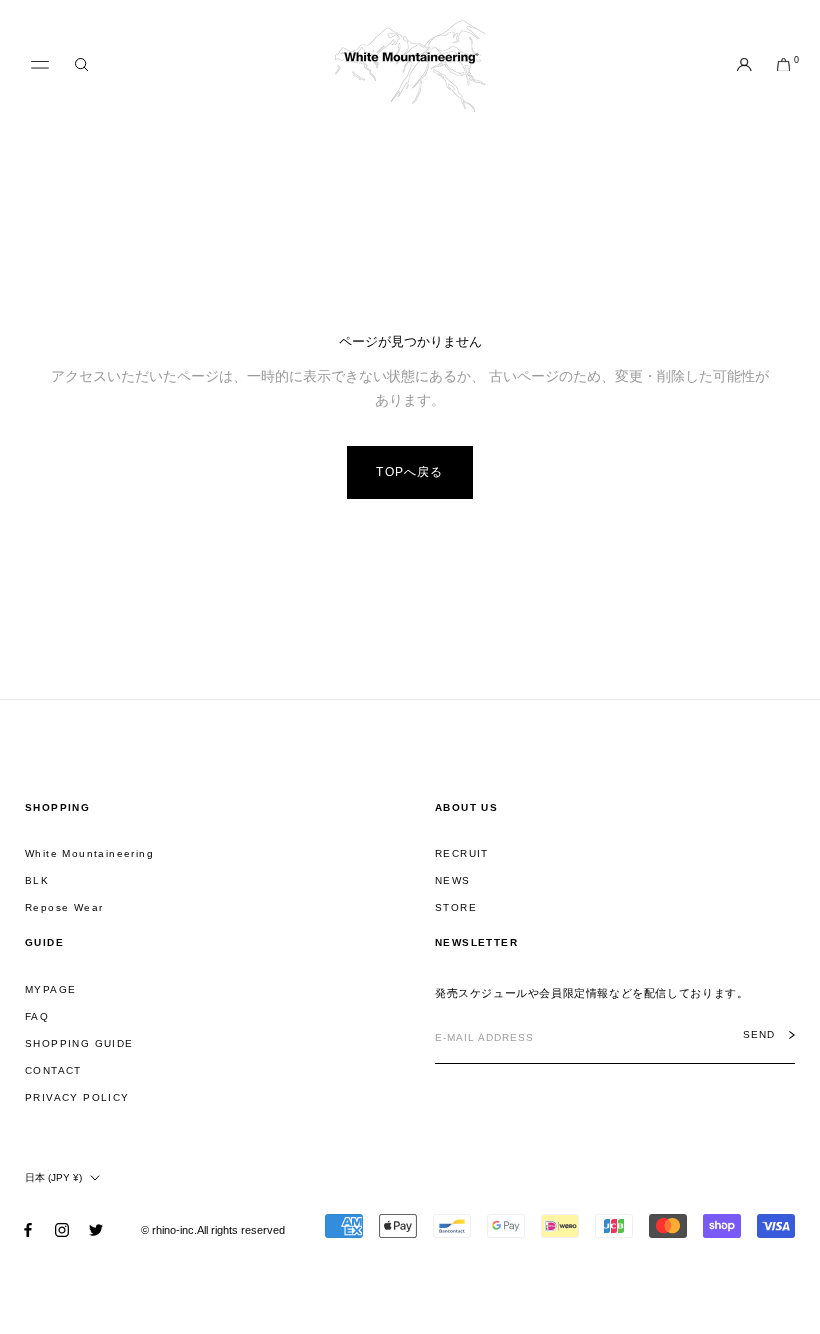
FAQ (37, 1016)
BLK (37, 880)
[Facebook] (28, 1229)
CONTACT (53, 1070)
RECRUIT (462, 853)
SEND (759, 1035)
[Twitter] (96, 1229)
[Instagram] (62, 1229)
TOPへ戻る (409, 472)
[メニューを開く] (40, 65)
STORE (456, 907)
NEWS (453, 880)
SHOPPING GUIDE (79, 1043)
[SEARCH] (81, 65)
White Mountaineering (89, 853)
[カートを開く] (783, 66)
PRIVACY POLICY (77, 1097)
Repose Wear (64, 907)
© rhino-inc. (169, 1230)
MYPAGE (50, 989)
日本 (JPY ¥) (53, 1177)
